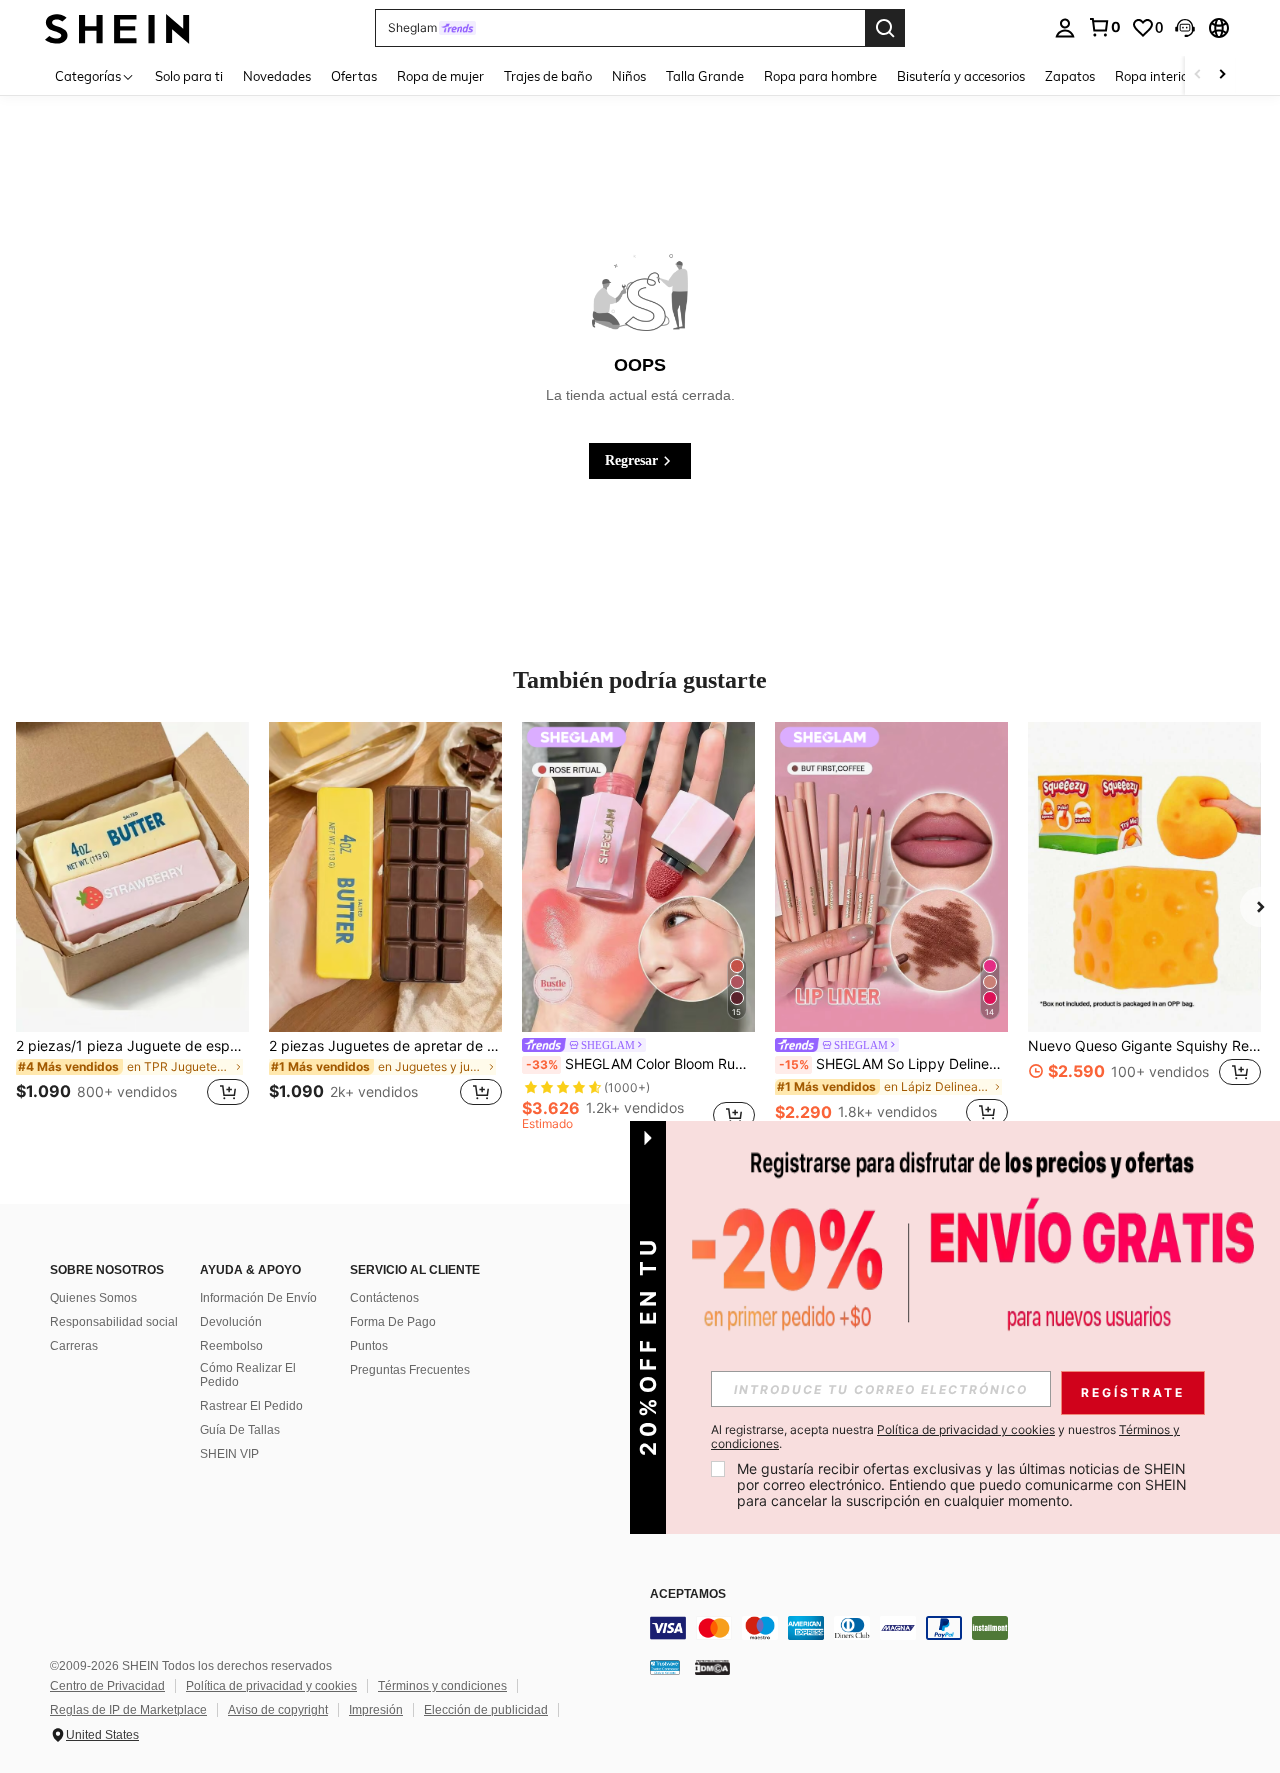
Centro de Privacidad (107, 1686)
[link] (1104, 27)
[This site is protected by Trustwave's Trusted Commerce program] (665, 1667)
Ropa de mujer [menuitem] (440, 76)
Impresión (376, 1710)
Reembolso (231, 1346)
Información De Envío (258, 1298)
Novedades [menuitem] (277, 76)
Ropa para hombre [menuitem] (820, 76)
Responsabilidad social (114, 1322)
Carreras (74, 1346)
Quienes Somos (93, 1298)
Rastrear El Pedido (251, 1406)
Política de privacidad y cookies (271, 1686)
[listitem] (132, 926)
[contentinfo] (950, 1628)
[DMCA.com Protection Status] (712, 1667)
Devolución (231, 1322)
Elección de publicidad (486, 1710)
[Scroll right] (1222, 75)
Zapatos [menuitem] (1070, 76)
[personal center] (1065, 28)
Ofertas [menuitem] (354, 76)
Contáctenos (384, 1298)
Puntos (369, 1346)
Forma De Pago (393, 1322)
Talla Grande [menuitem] (705, 76)
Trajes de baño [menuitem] (548, 76)
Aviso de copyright (278, 1710)
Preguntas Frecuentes (410, 1370)
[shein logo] (117, 27)
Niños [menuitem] (629, 76)
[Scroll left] (1198, 75)
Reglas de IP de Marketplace (128, 1710)
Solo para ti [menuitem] (189, 76)
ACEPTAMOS (688, 1594)
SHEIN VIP (229, 1454)
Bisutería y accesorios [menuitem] (961, 76)
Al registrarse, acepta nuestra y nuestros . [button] (945, 1437)
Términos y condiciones (442, 1686)
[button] (1185, 28)
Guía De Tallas (240, 1430)
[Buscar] (885, 28)
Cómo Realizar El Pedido (248, 1375)
